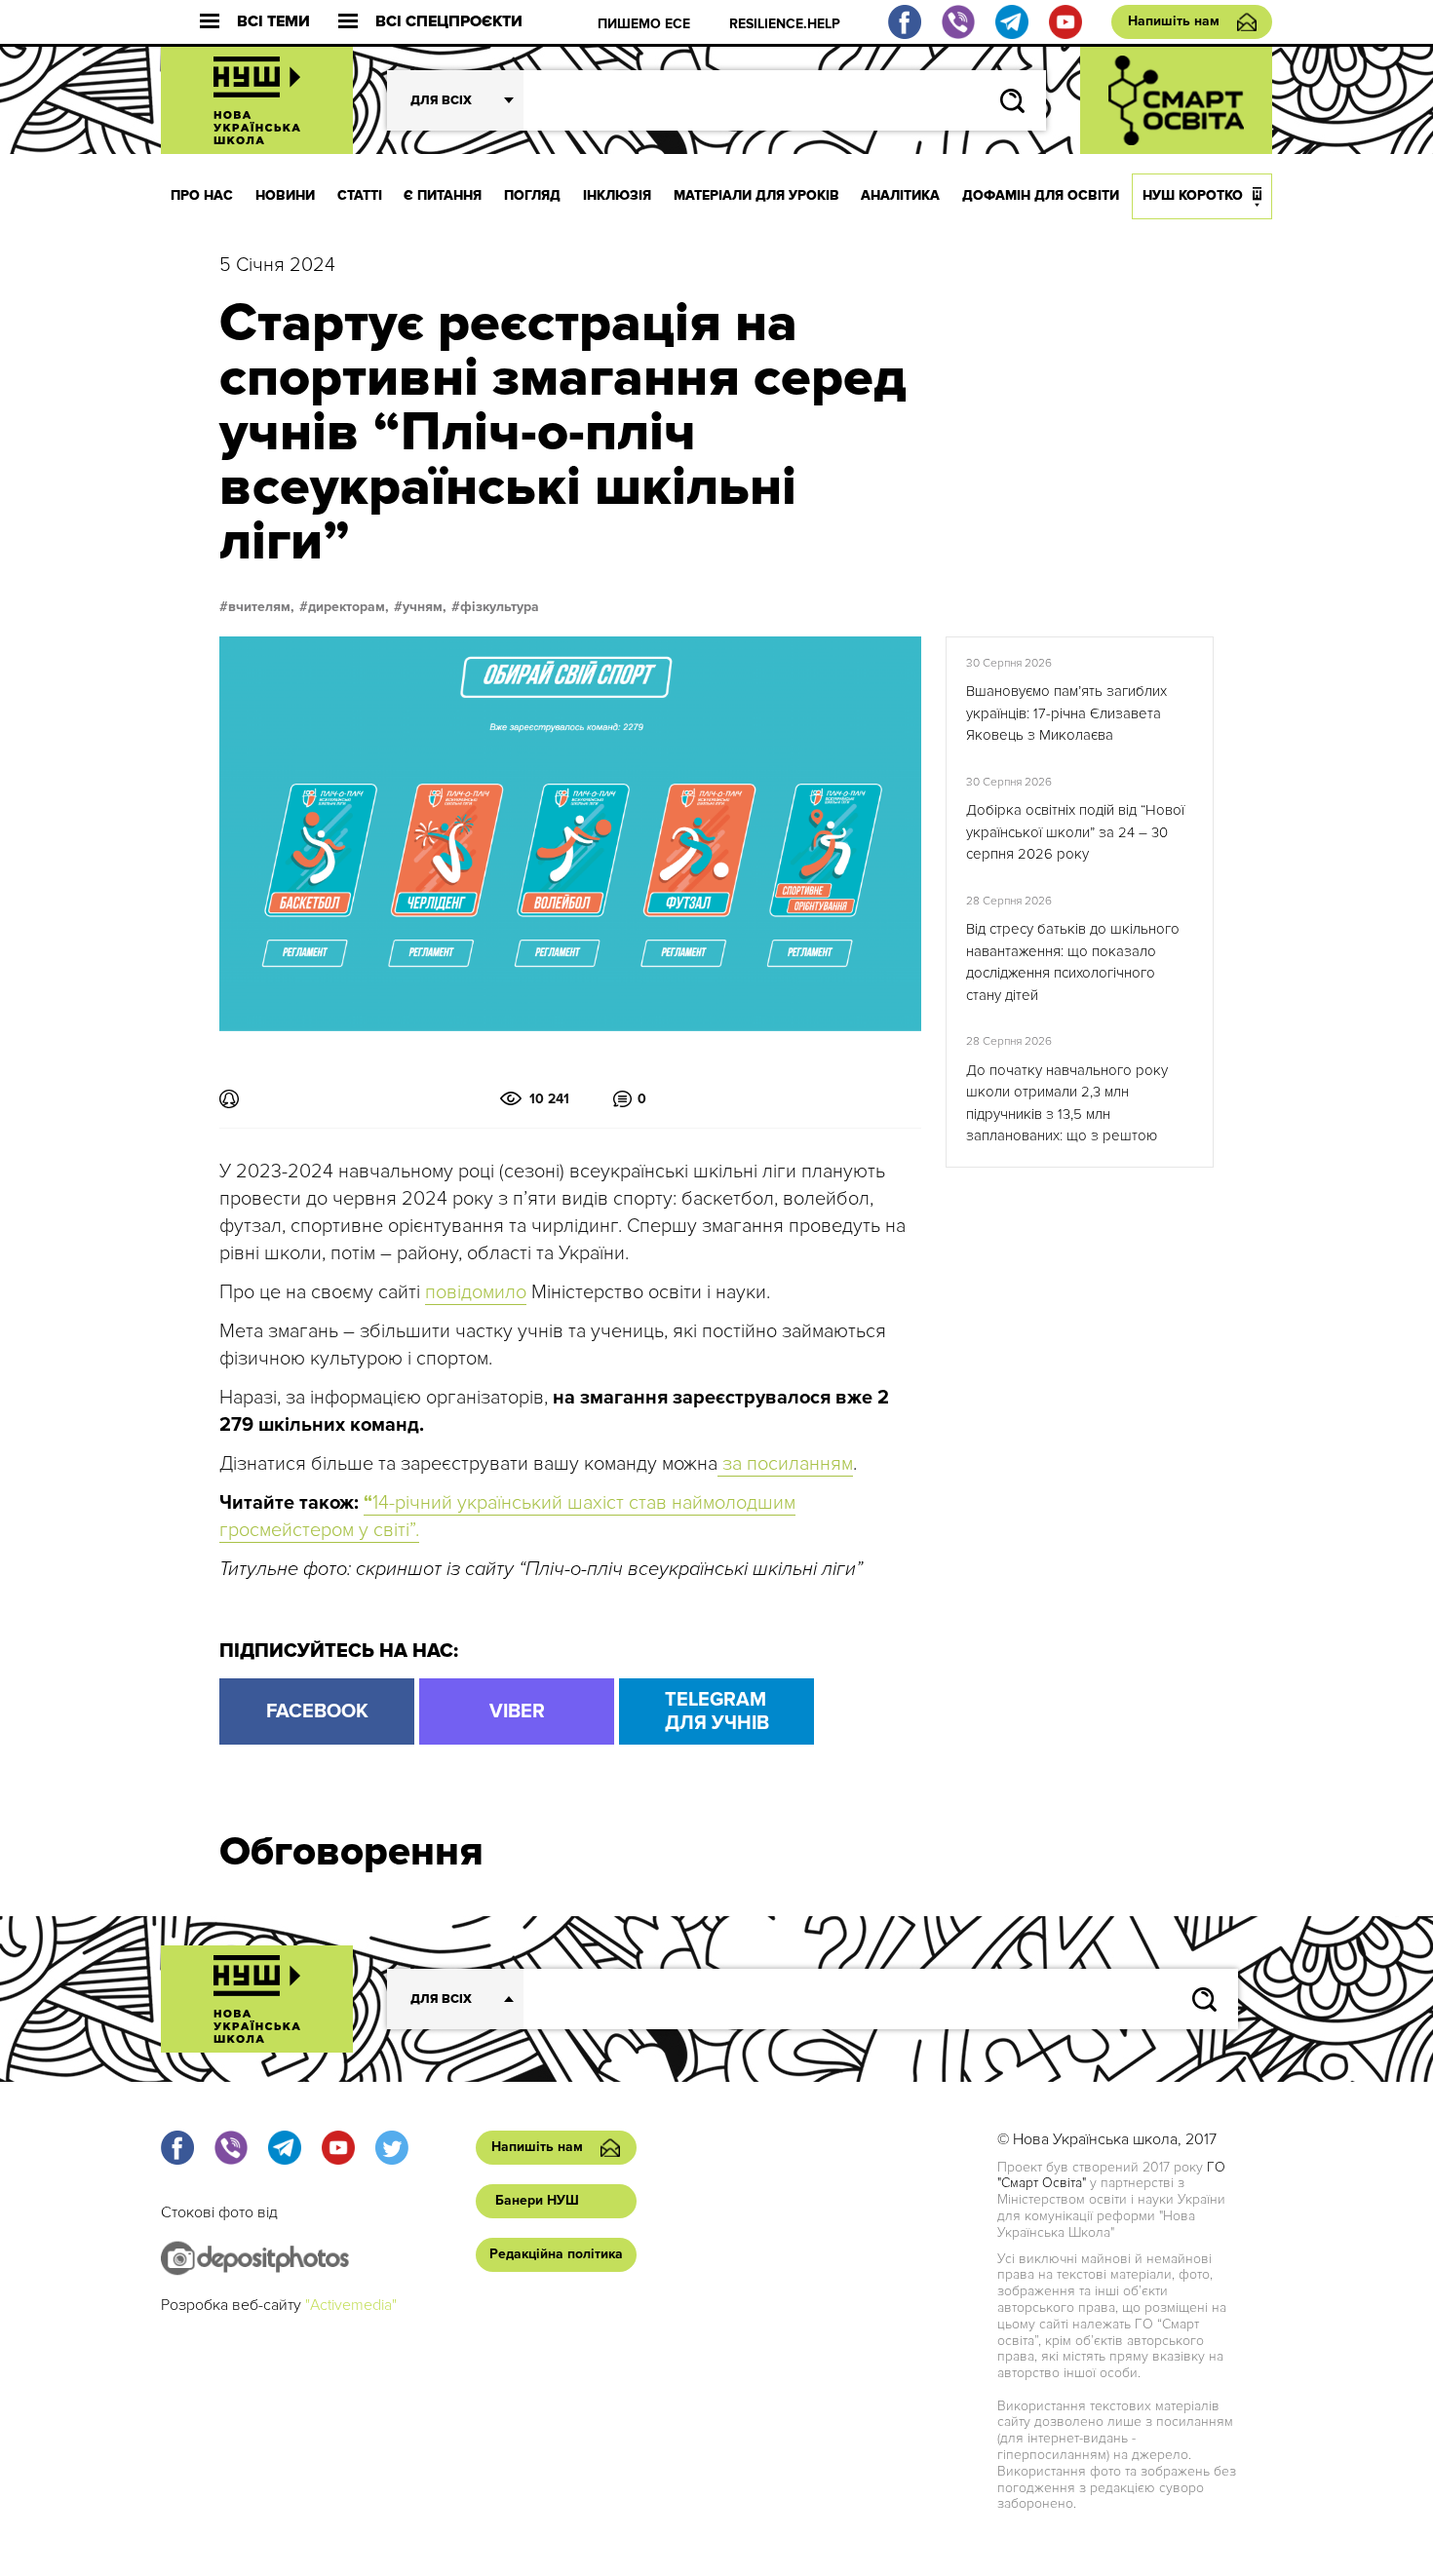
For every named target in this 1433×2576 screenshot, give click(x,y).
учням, (425, 607)
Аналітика (900, 195)
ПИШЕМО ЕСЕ (644, 24)
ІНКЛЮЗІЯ (617, 195)
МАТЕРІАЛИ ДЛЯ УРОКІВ (756, 195)
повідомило (476, 1292)
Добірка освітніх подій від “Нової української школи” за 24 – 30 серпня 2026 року (1075, 832)
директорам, (349, 607)
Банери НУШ (537, 2200)
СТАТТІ (360, 195)
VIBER (517, 1711)
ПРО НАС (202, 195)
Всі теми (273, 22)
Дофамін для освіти (1041, 195)
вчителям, (261, 607)
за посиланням (785, 1464)
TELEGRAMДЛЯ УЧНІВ (717, 1711)
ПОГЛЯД (532, 195)
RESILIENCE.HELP (785, 24)
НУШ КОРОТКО (1193, 195)
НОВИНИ (285, 195)
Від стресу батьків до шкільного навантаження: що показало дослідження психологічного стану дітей (1073, 962)
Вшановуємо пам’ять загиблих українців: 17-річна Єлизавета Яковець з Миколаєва (1066, 713)
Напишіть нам (1174, 21)
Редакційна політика (556, 2254)
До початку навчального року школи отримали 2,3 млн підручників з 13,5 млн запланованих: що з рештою (1067, 1103)
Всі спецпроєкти (449, 22)
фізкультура (500, 607)
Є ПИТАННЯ (443, 195)
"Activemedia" (351, 2305)
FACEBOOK (317, 1711)
